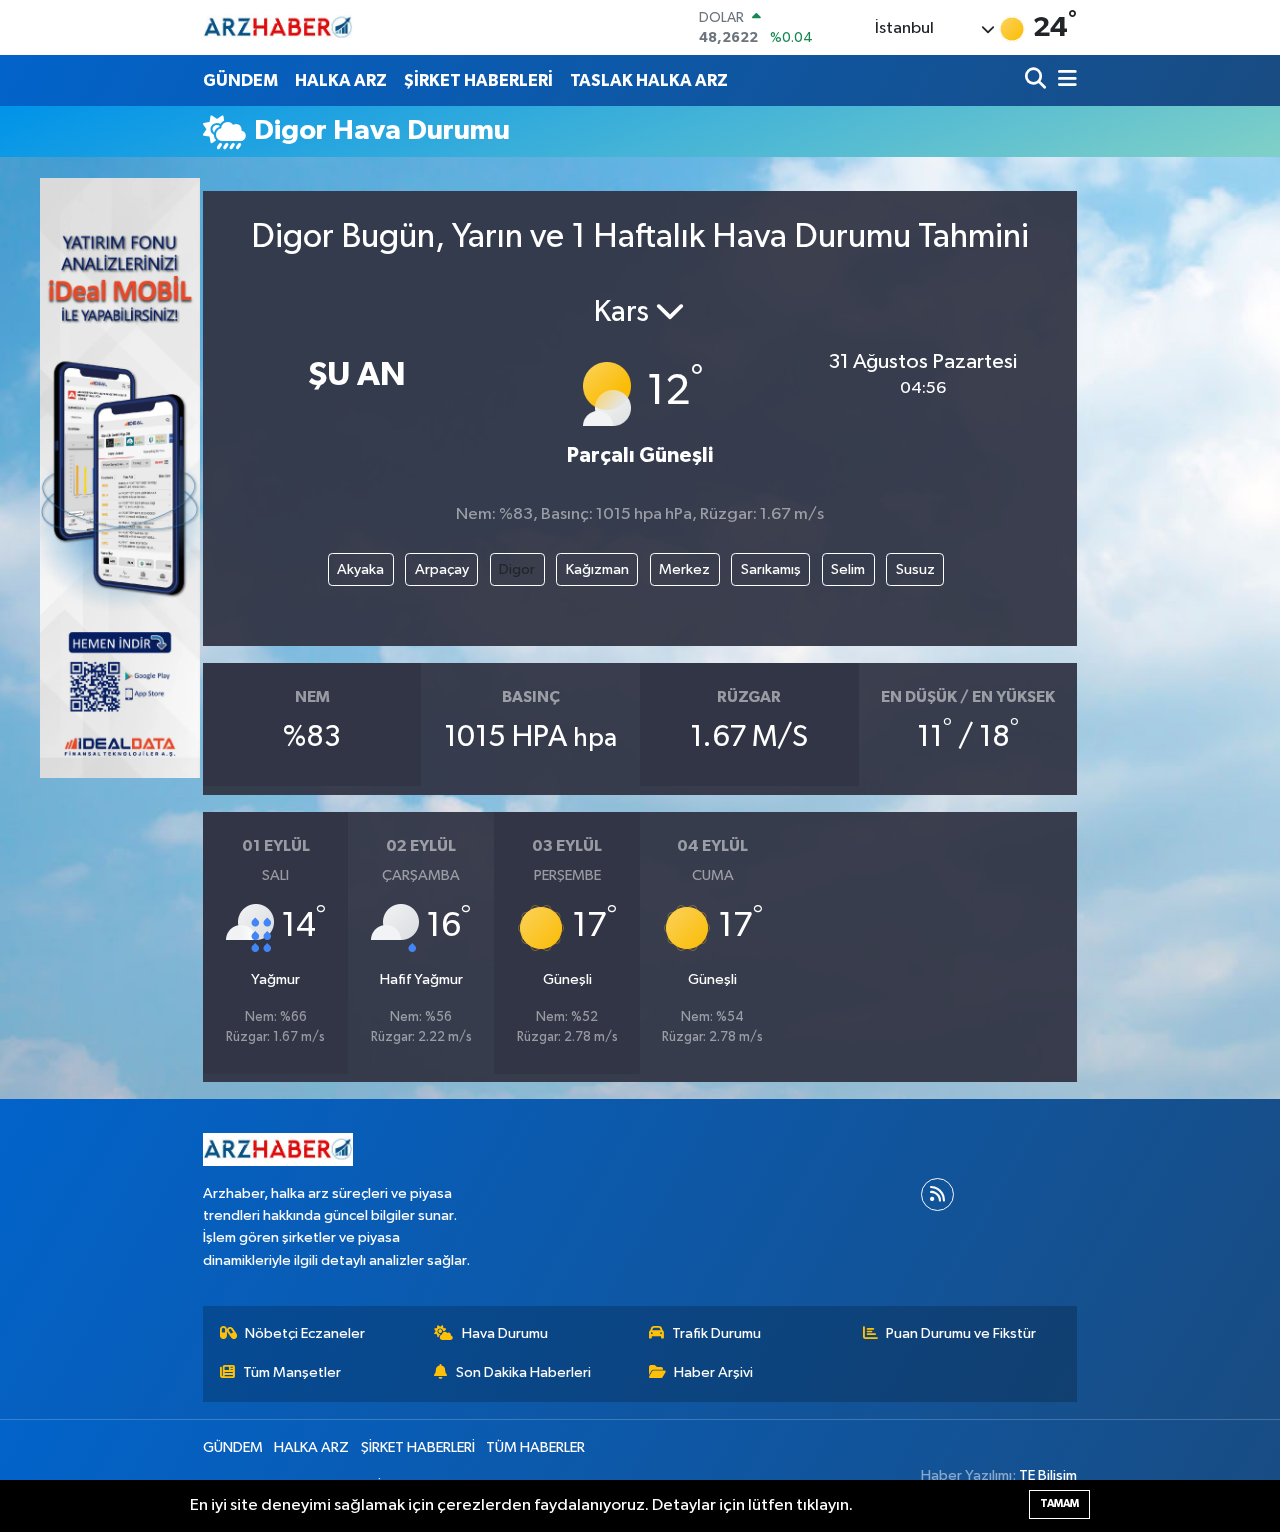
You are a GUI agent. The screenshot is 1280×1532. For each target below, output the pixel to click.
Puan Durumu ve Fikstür (961, 1333)
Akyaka (360, 569)
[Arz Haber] (278, 27)
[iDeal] (120, 477)
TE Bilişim (1048, 1475)
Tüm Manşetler (292, 1372)
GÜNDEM (240, 80)
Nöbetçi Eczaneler (305, 1333)
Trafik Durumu (716, 1333)
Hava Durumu (505, 1333)
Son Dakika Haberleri (523, 1372)
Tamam (1059, 1503)
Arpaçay (442, 569)
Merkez (684, 569)
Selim (848, 569)
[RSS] (937, 1194)
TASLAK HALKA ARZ (649, 80)
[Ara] (1037, 80)
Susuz (915, 569)
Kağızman (597, 569)
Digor (517, 569)
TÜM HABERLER (535, 1447)
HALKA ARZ (341, 80)
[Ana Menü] (1064, 80)
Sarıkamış (771, 569)
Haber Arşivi (713, 1372)
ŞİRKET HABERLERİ (478, 80)
